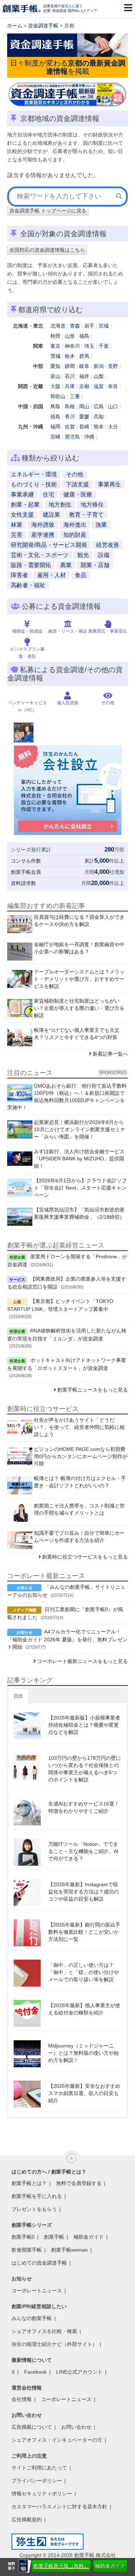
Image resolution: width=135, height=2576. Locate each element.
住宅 (49, 494)
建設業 (51, 515)
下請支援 (77, 484)
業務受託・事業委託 (108, 631)
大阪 (55, 386)
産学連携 (43, 535)
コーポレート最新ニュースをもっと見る (82, 1661)
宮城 (104, 326)
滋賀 (99, 386)
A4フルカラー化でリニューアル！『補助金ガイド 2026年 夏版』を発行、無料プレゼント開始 (67, 1639)
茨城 (55, 356)
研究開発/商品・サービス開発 (49, 545)
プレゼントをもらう (34, 2209)
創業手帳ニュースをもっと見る (93, 1390)
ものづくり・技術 (34, 484)
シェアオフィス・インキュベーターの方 (57, 2440)
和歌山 (58, 396)
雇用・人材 (51, 575)
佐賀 (70, 427)
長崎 (84, 427)
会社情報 (22, 2399)
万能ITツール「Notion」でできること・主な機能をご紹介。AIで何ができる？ (83, 1851)
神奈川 (72, 346)
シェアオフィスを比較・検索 (44, 2331)
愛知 (55, 366)
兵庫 (70, 386)
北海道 (58, 326)
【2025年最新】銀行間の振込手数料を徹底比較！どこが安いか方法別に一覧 (84, 1932)
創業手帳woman (69, 2250)
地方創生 (60, 505)
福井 (84, 376)
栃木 (70, 356)
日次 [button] (18, 1696)
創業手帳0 (23, 2237)
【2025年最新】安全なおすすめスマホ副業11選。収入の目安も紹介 (84, 2093)
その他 (75, 474)
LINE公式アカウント (79, 2372)
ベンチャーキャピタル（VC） (27, 706)
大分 (113, 427)
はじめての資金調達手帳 (39, 2263)
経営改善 (108, 545)
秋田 (55, 336)
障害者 (19, 575)
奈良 (113, 386)
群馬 (84, 356)
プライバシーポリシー (37, 2481)
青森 (75, 326)
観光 (83, 555)
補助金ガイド (110, 2566)
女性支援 (22, 515)
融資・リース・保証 (68, 631)
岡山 (84, 406)
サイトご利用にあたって (39, 2468)
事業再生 (109, 484)
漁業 (101, 525)
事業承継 (22, 494)
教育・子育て (86, 515)
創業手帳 (54, 2237)
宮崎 (55, 437)
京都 (84, 386)
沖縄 (89, 437)
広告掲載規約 (27, 2519)
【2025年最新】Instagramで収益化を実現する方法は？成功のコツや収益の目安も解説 (84, 1892)
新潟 (99, 366)
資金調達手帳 (43, 26)
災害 (17, 535)
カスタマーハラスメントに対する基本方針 (59, 2507)
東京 (55, 346)
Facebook (35, 2372)
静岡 (70, 366)
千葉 (104, 346)
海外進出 (75, 525)
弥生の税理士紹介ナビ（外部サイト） (54, 2344)
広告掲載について (32, 2427)
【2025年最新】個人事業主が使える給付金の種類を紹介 (84, 2009)
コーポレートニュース (37, 2290)
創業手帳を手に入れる (37, 2196)
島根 (70, 406)
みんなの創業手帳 (32, 2318)
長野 (113, 366)
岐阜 (84, 366)
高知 (99, 417)
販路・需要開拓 (31, 565)
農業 (66, 565)
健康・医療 (78, 494)
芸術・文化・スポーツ (40, 555)
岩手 (89, 326)
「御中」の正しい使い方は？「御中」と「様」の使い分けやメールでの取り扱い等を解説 (84, 1972)
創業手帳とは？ (29, 2183)
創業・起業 (25, 505)
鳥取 (55, 406)
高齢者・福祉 (28, 585)
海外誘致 (43, 525)
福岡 (55, 427)
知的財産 (75, 535)
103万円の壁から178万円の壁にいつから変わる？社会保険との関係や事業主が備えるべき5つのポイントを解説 (85, 1769)
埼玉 (89, 346)
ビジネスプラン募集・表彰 (27, 653)
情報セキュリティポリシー (42, 2494)
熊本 (99, 427)
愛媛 (84, 417)
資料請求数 (23, 883)
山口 (113, 406)
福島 (84, 336)
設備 (104, 555)
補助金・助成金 (27, 631)
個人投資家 (68, 703)
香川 (70, 417)
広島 (99, 406)
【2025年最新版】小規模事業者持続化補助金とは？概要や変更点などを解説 (84, 1725)
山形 (70, 336)
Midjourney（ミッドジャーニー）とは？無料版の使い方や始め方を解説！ (84, 2053)
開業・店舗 (95, 565)
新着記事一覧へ (110, 1054)
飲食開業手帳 (27, 2250)
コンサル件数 (26, 861)
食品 (81, 575)
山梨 (99, 376)
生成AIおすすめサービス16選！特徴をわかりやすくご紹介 (84, 1807)
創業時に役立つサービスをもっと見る (85, 1557)
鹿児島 (72, 437)
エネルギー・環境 (34, 474)
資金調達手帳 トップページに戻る (48, 211)
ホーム (15, 26)
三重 (75, 396)
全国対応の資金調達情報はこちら (47, 250)
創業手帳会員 (26, 872)
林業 (17, 525)
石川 (70, 376)
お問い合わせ (76, 2427)
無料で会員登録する (79, 2183)
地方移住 (92, 505)
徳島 (55, 417)
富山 (55, 376)
